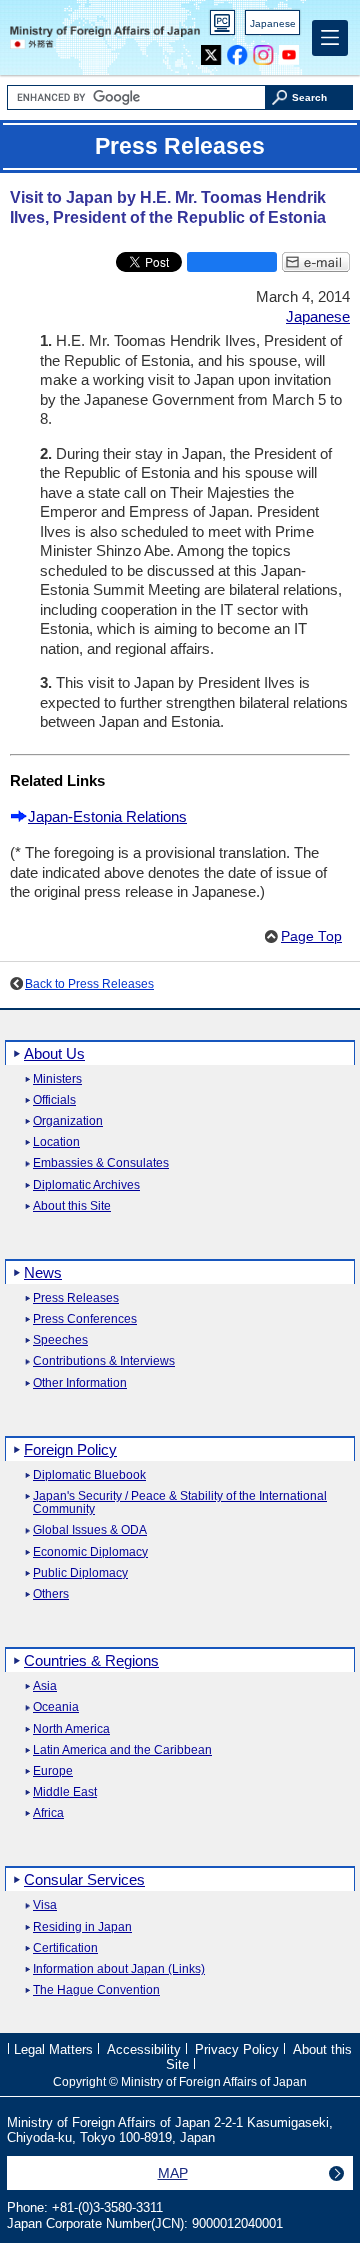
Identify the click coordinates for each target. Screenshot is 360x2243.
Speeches (60, 1340)
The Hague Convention (96, 1990)
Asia (45, 1686)
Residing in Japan (82, 1927)
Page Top (311, 936)
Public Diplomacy (80, 1573)
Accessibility (144, 2048)
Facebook (237, 50)
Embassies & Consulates (101, 1163)
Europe (53, 1771)
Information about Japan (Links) (119, 1969)
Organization (68, 1121)
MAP (173, 2173)
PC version (223, 26)
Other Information (80, 1383)
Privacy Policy (237, 2048)
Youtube (289, 50)
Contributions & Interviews (104, 1361)
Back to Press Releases (89, 984)
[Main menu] (330, 38)
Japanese (273, 23)
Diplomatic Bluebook (89, 1475)
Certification (65, 1948)
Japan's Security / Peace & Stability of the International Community (180, 1503)
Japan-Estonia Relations (107, 816)
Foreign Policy (70, 1449)
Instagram (263, 50)
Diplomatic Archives (86, 1185)
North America (71, 1729)
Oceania (56, 1707)
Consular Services (84, 1879)
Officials (54, 1100)
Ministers (57, 1079)
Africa (48, 1813)
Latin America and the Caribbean (122, 1750)
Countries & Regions (91, 1660)
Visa (45, 1905)
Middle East (65, 1792)
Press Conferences (85, 1319)
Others (51, 1594)
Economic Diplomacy (90, 1552)
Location (56, 1142)
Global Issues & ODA (90, 1530)
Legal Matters (53, 2048)
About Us (54, 1053)
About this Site (72, 1206)
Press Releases (76, 1298)
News (43, 1272)
